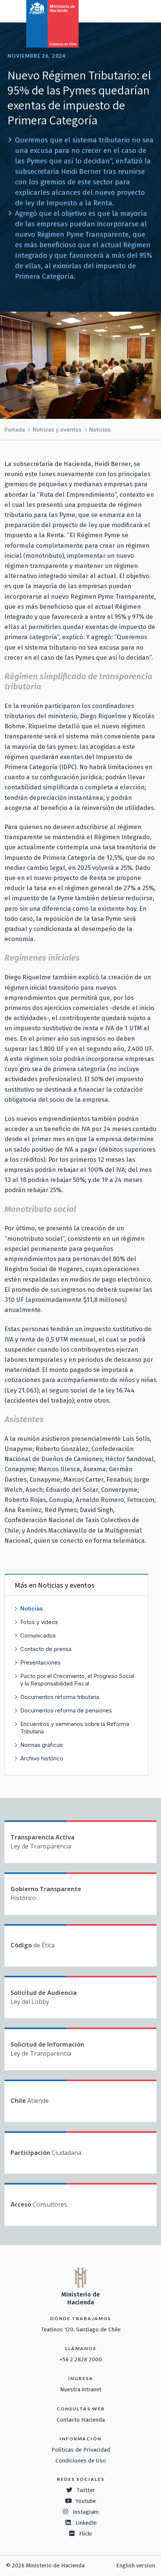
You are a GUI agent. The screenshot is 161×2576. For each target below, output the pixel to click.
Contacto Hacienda (81, 2420)
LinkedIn (86, 2523)
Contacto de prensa (46, 1649)
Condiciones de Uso (81, 2461)
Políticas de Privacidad (81, 2450)
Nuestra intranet (81, 2389)
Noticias (100, 430)
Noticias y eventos (57, 430)
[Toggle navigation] (124, 10)
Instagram (86, 2512)
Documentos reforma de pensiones (66, 1710)
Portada (15, 430)
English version (136, 2566)
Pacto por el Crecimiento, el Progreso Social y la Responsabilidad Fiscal (77, 1680)
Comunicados (38, 1635)
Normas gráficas (42, 1745)
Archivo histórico (42, 1758)
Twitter (86, 2490)
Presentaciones (40, 1662)
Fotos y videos (39, 1622)
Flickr (86, 2534)
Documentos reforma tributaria (60, 1697)
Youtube (86, 2501)
